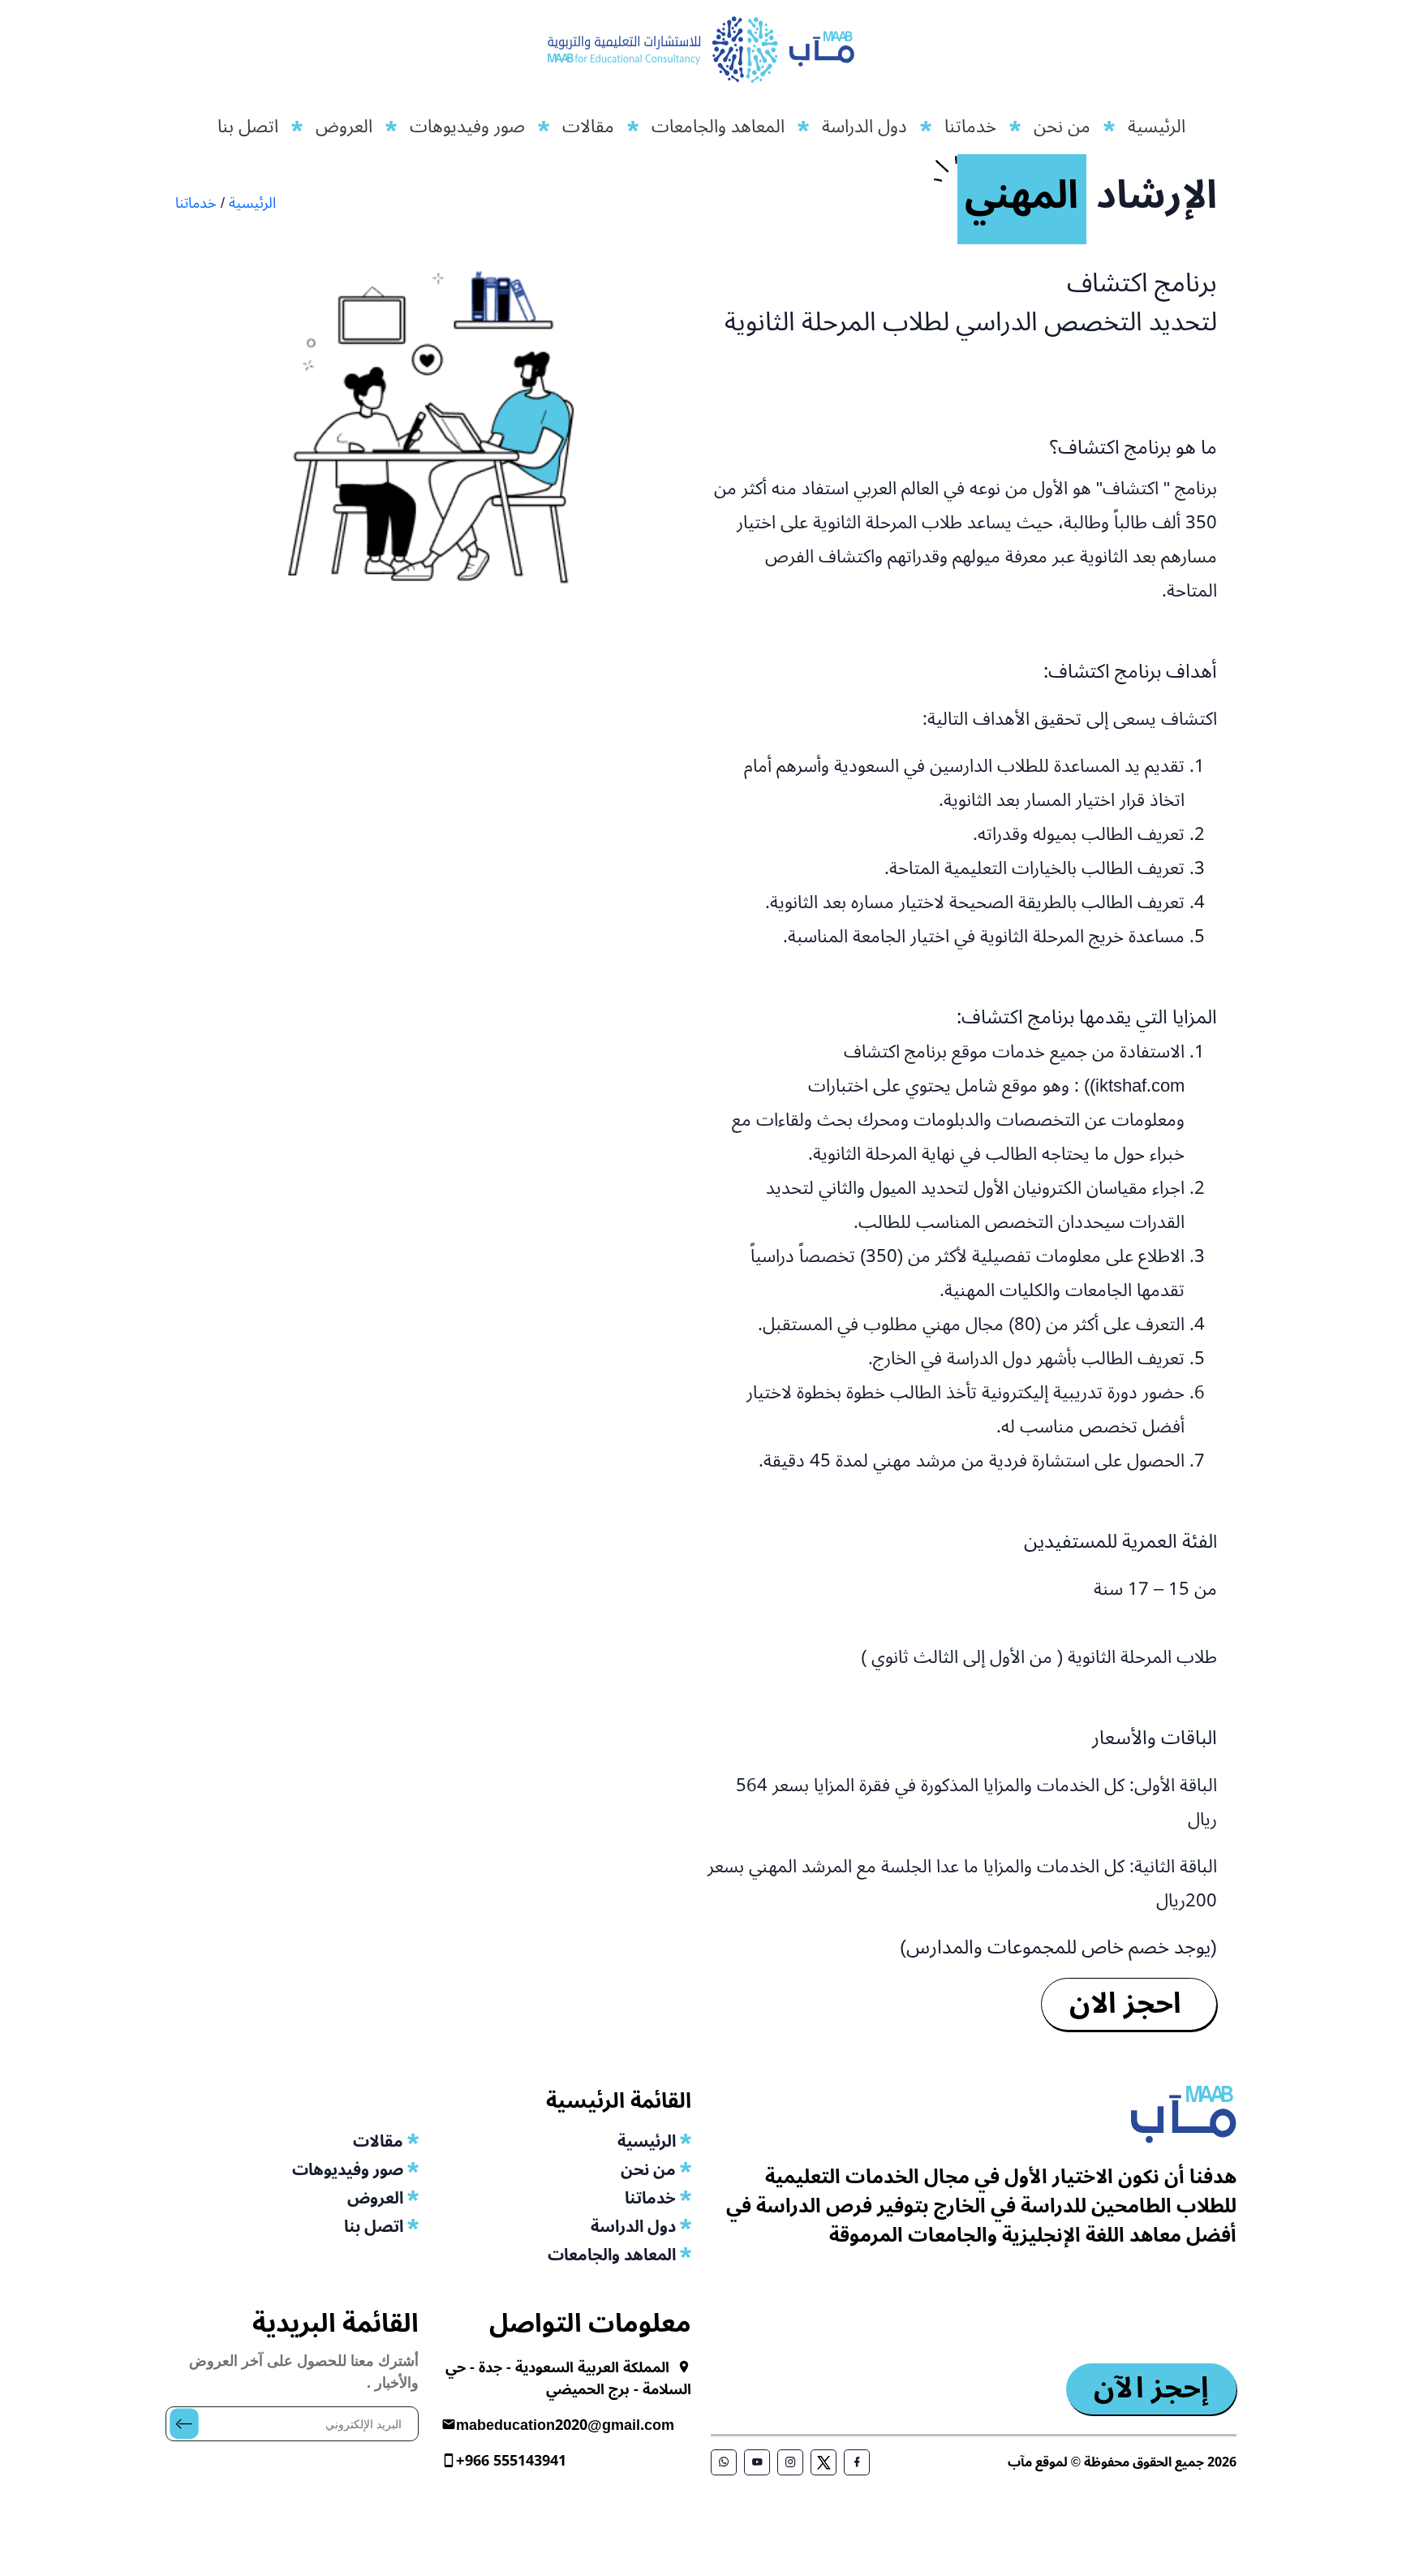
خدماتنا (970, 127)
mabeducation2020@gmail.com (565, 2425)
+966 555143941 (511, 2461)
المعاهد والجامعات (718, 127)
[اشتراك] (170, 2407)
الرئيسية (1157, 127)
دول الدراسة (864, 127)
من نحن (1062, 127)
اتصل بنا (248, 127)
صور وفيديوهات (467, 127)
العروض (344, 127)
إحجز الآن (1151, 2389)
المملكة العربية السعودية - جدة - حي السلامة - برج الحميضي (568, 2378)
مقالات (588, 127)
